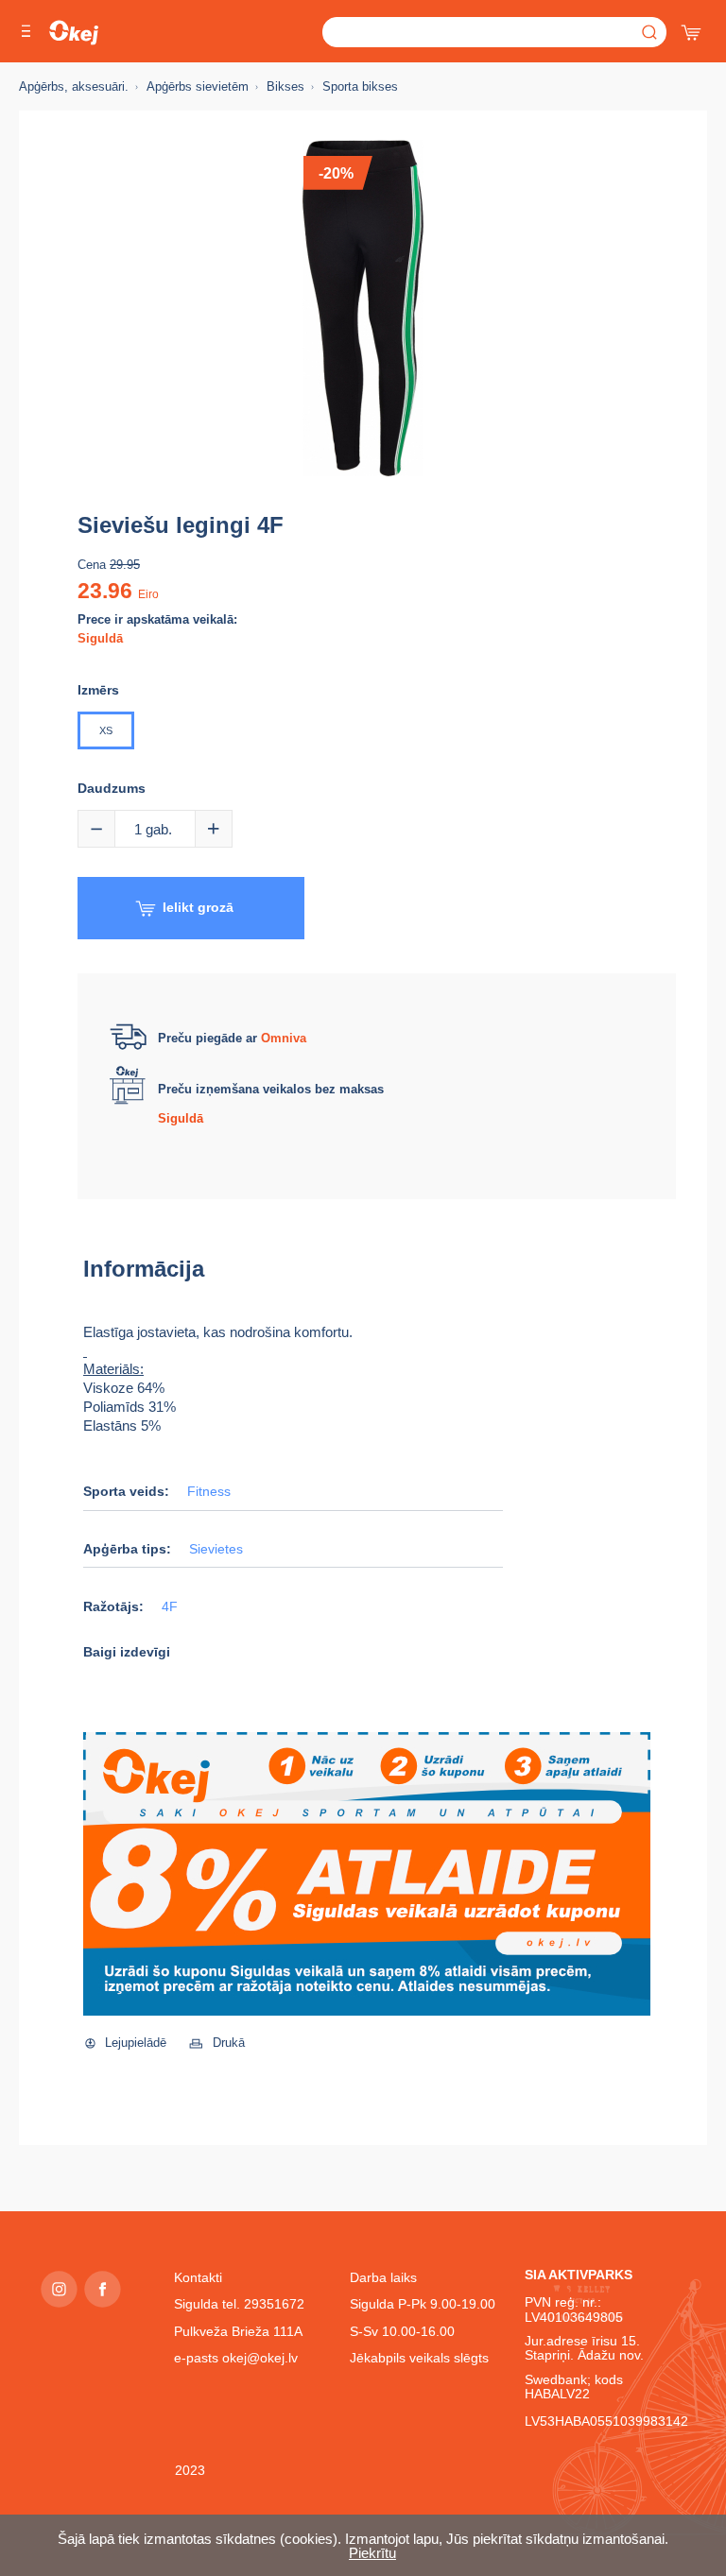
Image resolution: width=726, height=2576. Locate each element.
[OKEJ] (74, 33)
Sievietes (216, 1549)
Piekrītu (372, 2553)
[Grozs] (693, 28)
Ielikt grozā (198, 907)
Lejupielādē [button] (136, 2043)
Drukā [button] (229, 2043)
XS (106, 730)
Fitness (209, 1492)
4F (170, 1607)
